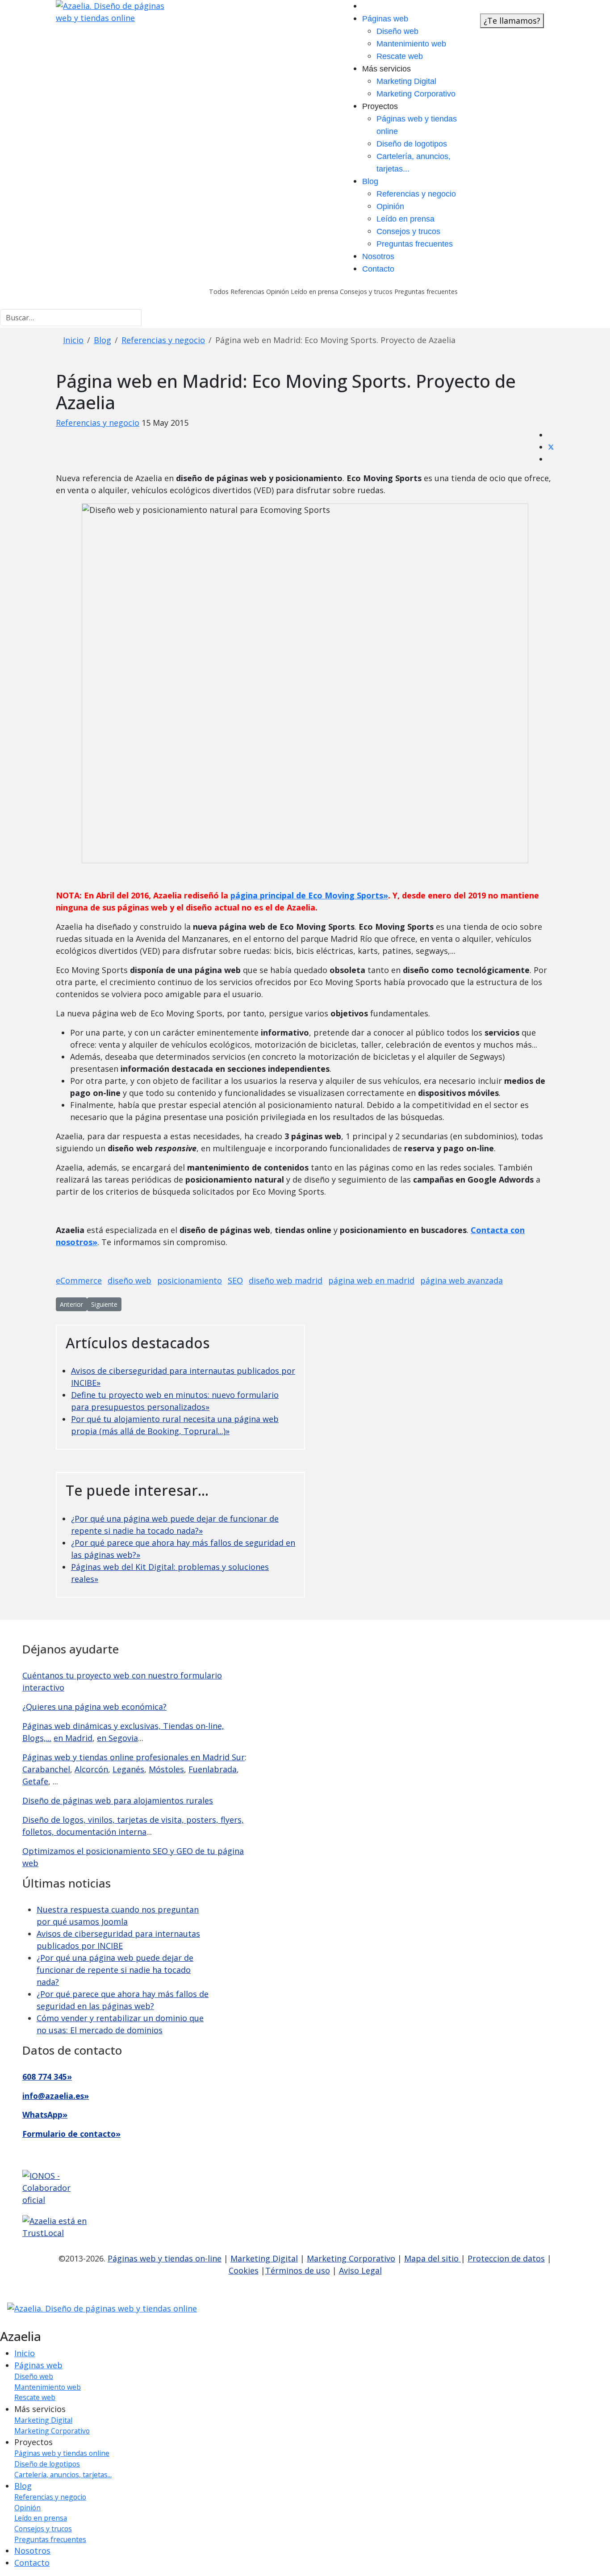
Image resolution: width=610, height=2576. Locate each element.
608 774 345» (47, 2077)
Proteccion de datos (506, 2258)
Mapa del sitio (432, 2258)
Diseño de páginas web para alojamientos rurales (118, 1800)
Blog (370, 181)
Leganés (128, 1769)
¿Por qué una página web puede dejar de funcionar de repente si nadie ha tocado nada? (115, 1970)
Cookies (244, 2270)
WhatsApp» (45, 2115)
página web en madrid (371, 1280)
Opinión (390, 206)
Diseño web (397, 31)
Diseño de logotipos (412, 144)
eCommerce (79, 1280)
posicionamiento (190, 1280)
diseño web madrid (286, 1280)
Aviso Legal (360, 2270)
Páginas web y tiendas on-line (165, 2258)
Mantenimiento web (411, 44)
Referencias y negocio (416, 194)
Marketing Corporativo (416, 94)
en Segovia (117, 1738)
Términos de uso (298, 2270)
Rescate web (400, 56)
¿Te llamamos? (512, 21)
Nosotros (378, 256)
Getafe (35, 1781)
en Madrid (73, 1738)
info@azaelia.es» (56, 2096)
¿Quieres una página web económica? (94, 1707)
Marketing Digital (406, 81)
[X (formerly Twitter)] (551, 447)
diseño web (130, 1280)
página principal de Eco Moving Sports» (309, 895)
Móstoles (166, 1769)
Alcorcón (91, 1769)
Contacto (378, 269)
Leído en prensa (405, 219)
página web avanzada (462, 1280)
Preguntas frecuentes (415, 244)
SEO (235, 1280)
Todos (219, 292)
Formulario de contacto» (71, 2134)
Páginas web (385, 19)
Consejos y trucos (408, 231)
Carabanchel (46, 1769)
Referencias (247, 292)
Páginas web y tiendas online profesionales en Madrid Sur (134, 1757)
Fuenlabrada (213, 1769)
